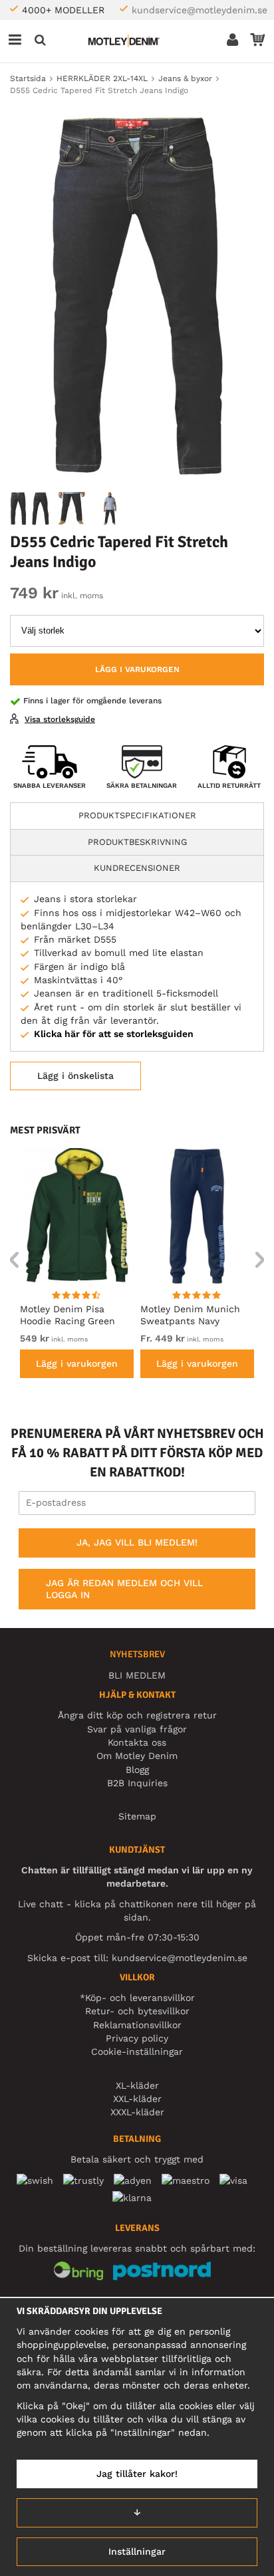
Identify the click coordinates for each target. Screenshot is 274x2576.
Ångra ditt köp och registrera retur (137, 1715)
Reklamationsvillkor (137, 2025)
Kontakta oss (137, 1742)
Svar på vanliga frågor (137, 1729)
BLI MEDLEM (137, 1675)
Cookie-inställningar (137, 2051)
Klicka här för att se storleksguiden (114, 1034)
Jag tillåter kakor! (137, 2474)
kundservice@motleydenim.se (200, 10)
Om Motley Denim (137, 1756)
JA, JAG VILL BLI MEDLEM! (137, 1542)
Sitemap (137, 1816)
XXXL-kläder (137, 2112)
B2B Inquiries (137, 1783)
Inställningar (137, 2551)
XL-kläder (137, 2085)
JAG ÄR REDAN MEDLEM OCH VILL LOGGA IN (124, 1589)
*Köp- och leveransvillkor (137, 1998)
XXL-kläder (137, 2099)
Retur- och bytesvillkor (137, 2011)
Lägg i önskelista (75, 1076)
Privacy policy (137, 2038)
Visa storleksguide (60, 719)
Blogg (137, 1770)
